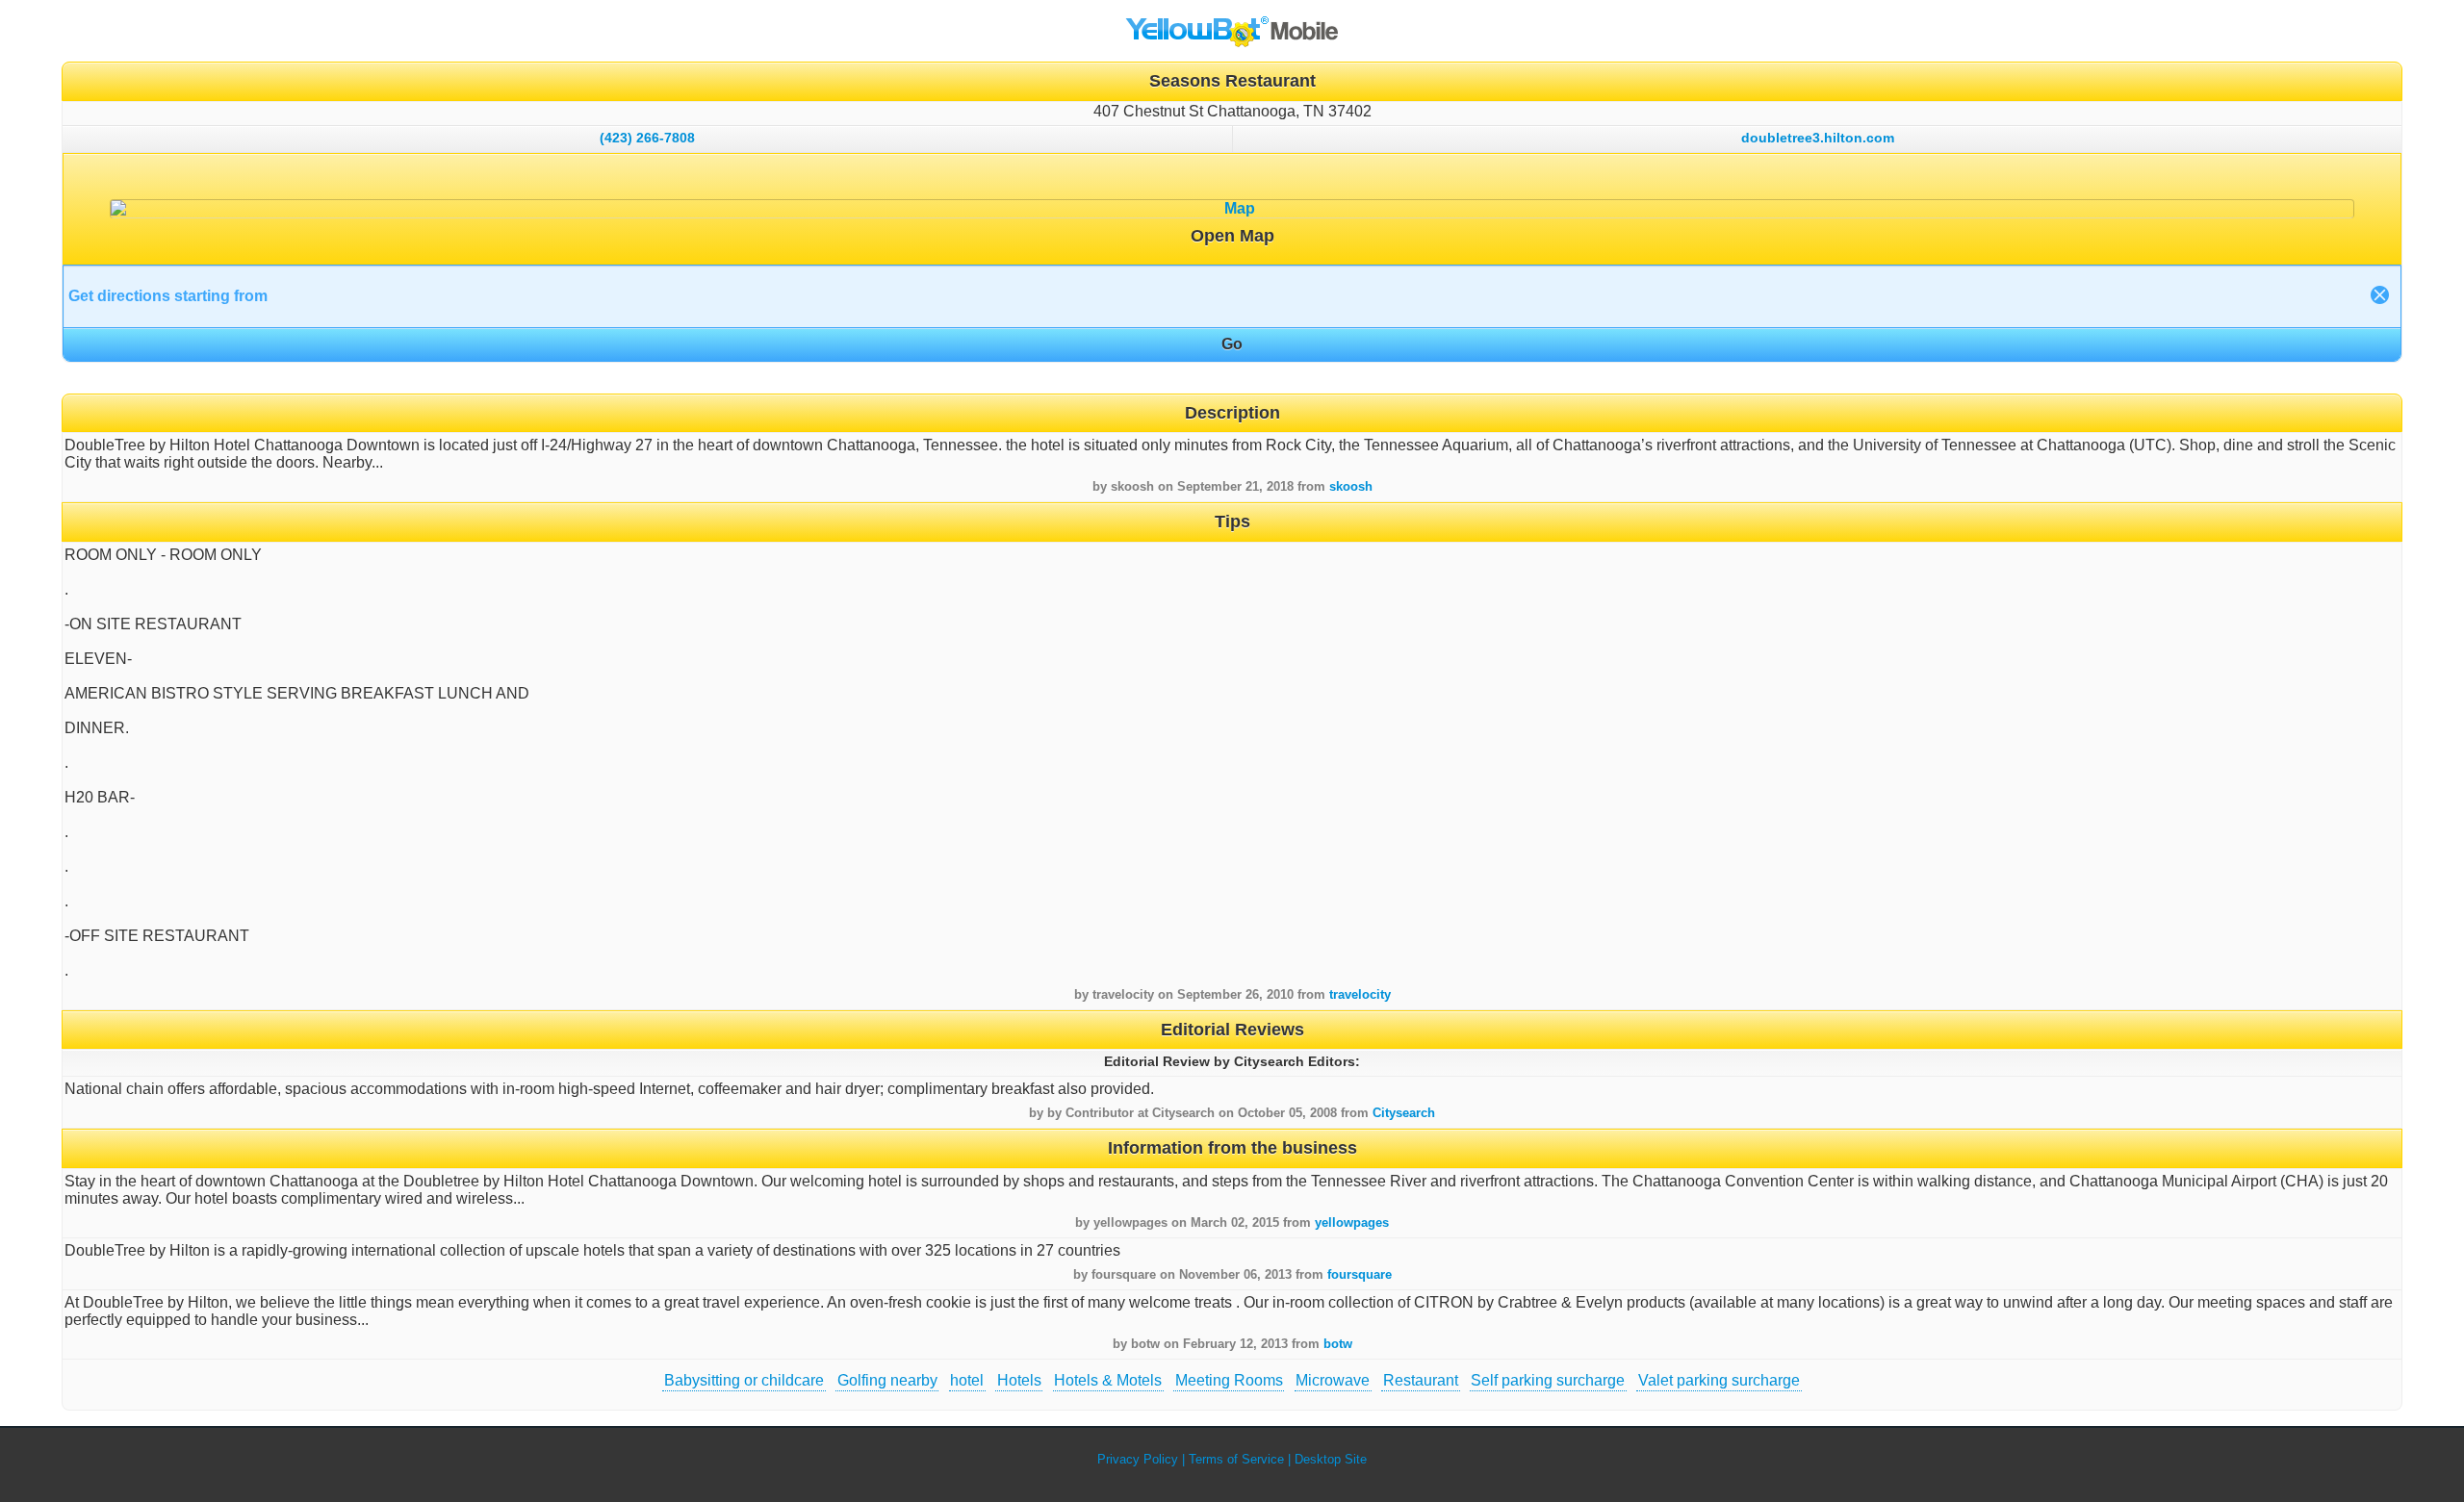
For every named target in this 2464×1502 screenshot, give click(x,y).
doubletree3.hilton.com (1818, 138)
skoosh (1351, 486)
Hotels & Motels (1108, 1380)
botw (1338, 1344)
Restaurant (1421, 1380)
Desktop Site (1331, 1459)
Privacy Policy (1138, 1459)
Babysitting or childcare (744, 1380)
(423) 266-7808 (647, 138)
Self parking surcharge (1548, 1380)
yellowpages (1352, 1222)
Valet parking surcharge (1719, 1380)
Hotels (1019, 1380)
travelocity (1360, 994)
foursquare (1360, 1274)
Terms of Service (1236, 1459)
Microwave (1333, 1380)
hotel (967, 1380)
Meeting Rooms (1229, 1380)
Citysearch (1404, 1113)
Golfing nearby (887, 1380)
